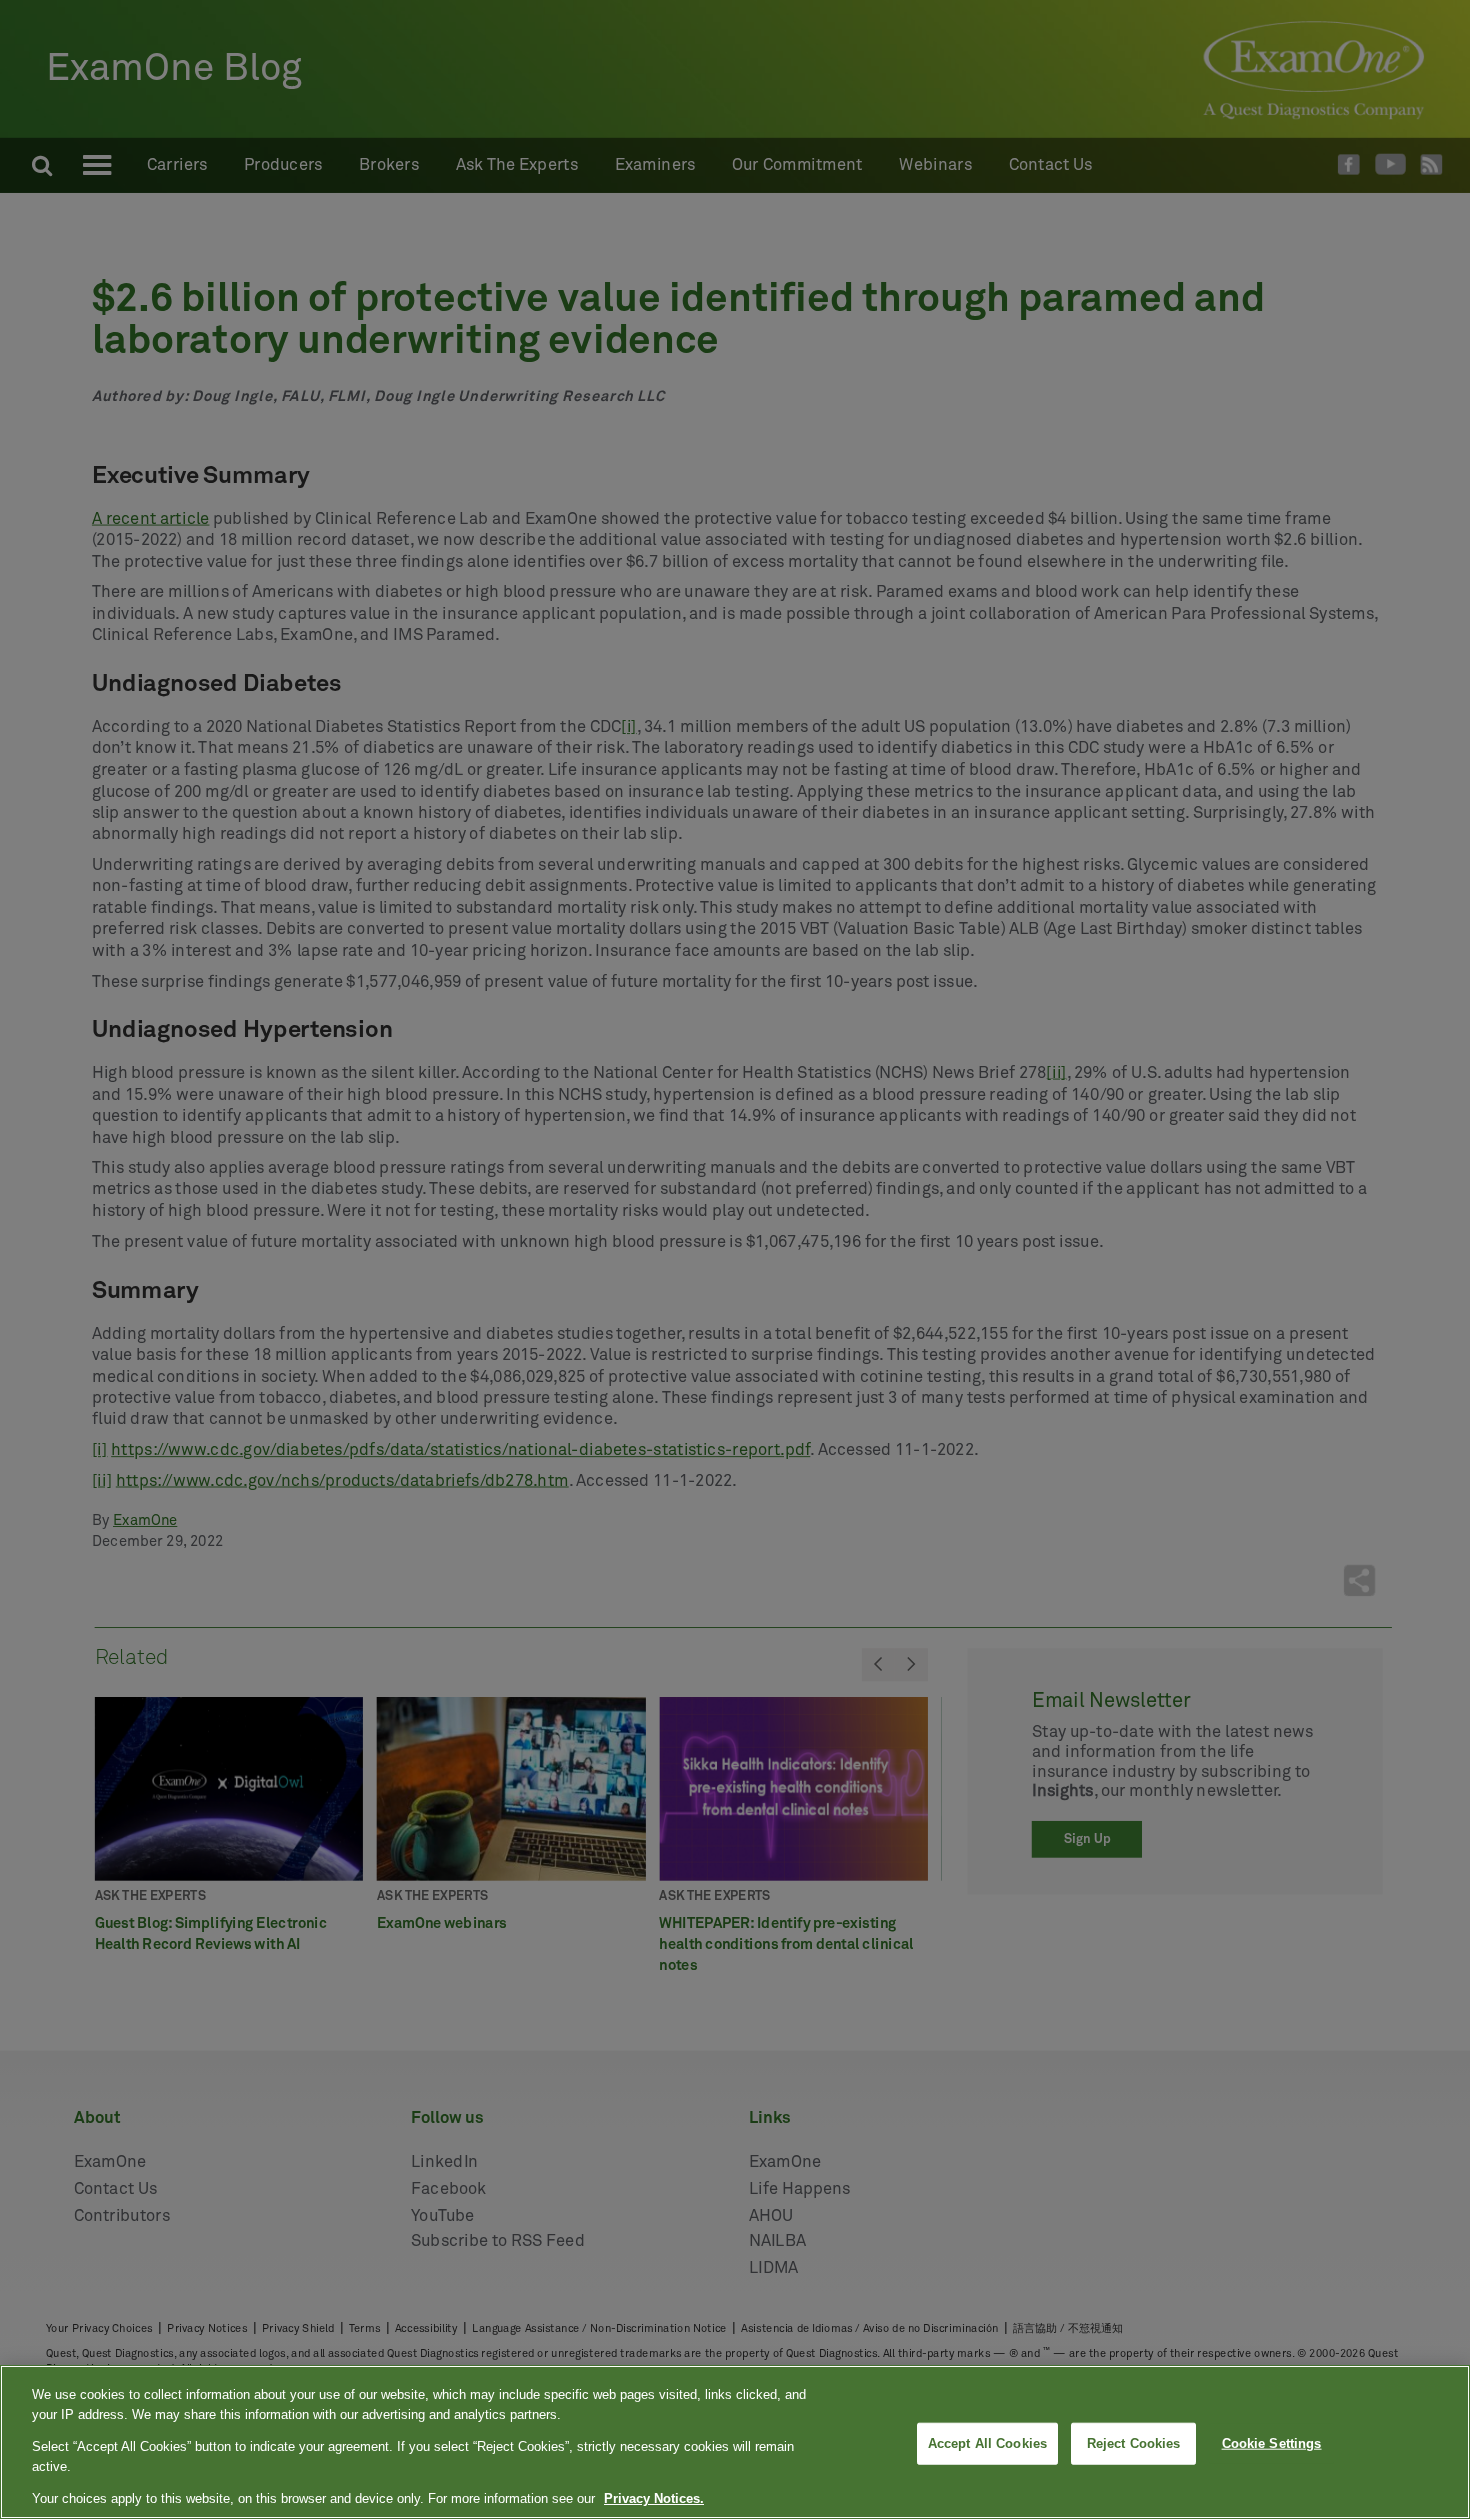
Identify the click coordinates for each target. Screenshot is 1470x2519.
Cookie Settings (1272, 2443)
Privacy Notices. (654, 2498)
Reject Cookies (1134, 2443)
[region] (735, 2442)
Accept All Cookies (987, 2443)
